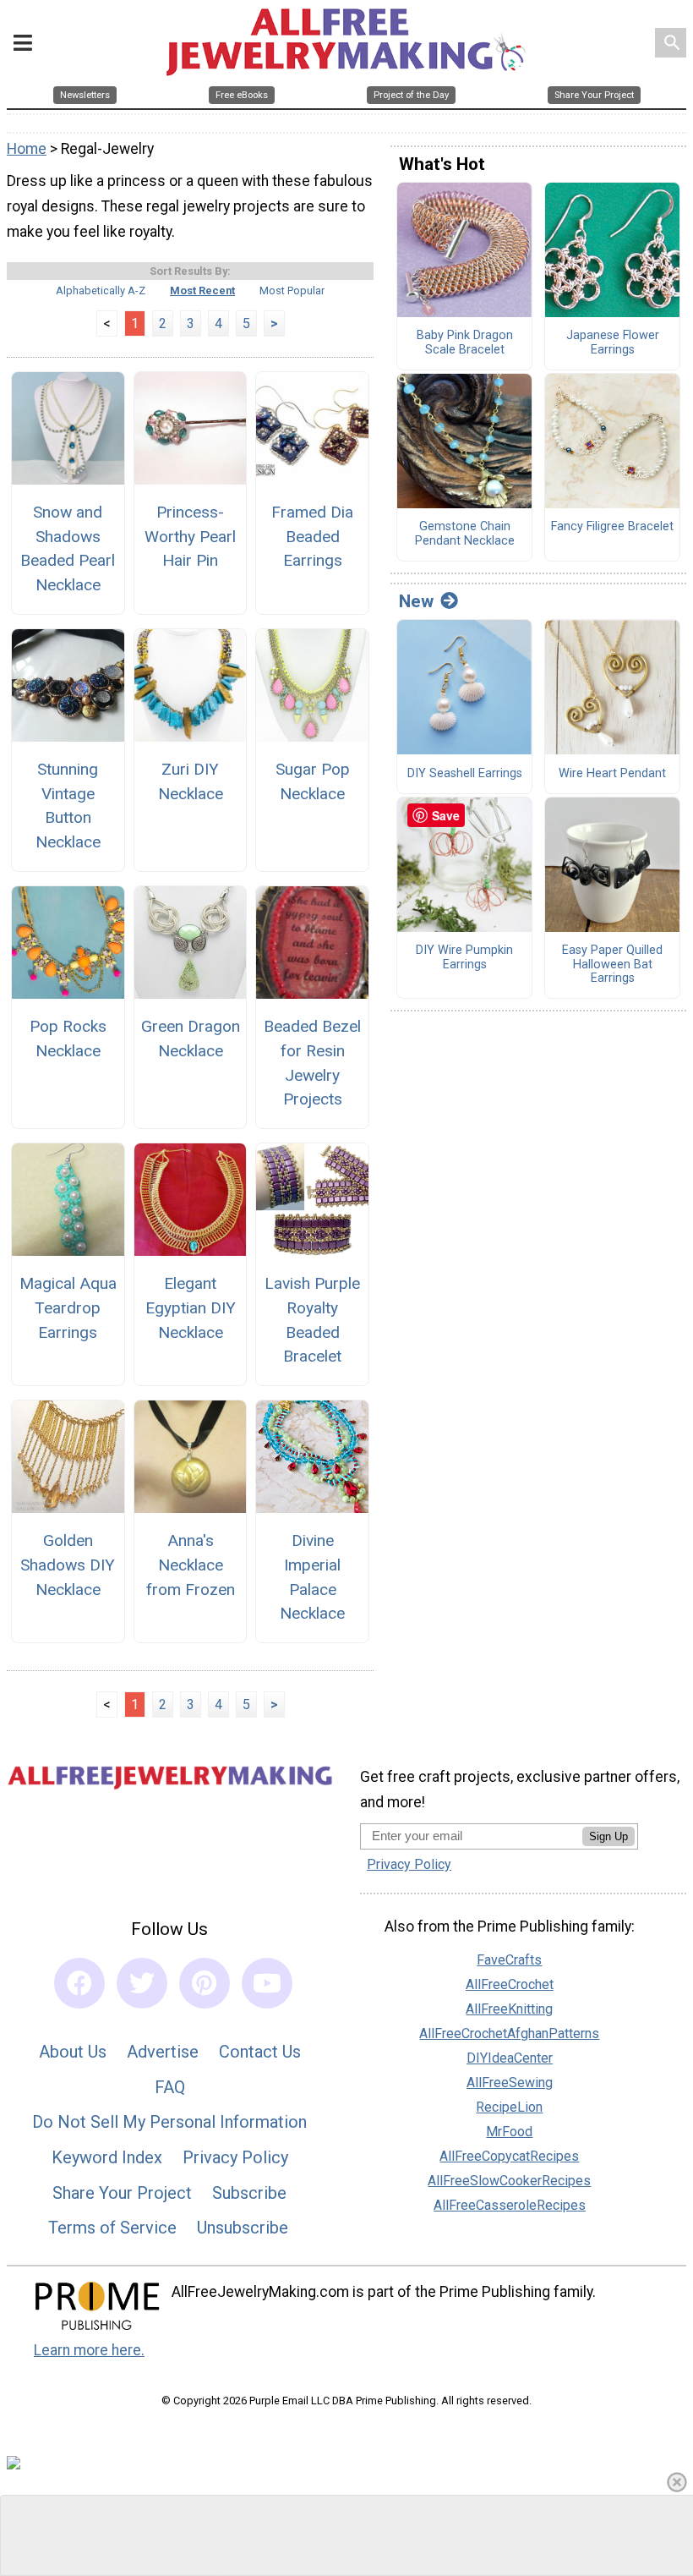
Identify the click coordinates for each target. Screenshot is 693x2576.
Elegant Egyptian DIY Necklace (191, 1308)
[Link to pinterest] (205, 1983)
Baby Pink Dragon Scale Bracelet (465, 343)
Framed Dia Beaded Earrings (312, 537)
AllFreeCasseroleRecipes (510, 2205)
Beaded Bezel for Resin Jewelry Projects (312, 1063)
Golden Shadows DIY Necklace (68, 1565)
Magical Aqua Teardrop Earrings (68, 1308)
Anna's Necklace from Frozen (191, 1565)
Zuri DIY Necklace (191, 781)
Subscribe (249, 2193)
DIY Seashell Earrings (465, 774)
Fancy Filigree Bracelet (612, 527)
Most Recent (202, 290)
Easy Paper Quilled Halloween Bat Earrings (612, 965)
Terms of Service (112, 2228)
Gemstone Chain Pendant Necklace (465, 534)
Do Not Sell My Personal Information (169, 2122)
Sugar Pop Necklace (313, 781)
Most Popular (292, 290)
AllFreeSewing (510, 2083)
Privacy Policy (235, 2157)
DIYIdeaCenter (510, 2058)
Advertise (163, 2052)
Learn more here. (89, 2350)
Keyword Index (107, 2157)
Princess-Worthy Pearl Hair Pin (190, 537)
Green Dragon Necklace (190, 1039)
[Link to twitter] (142, 1983)
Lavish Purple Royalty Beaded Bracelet (312, 1320)
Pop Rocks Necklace (68, 1039)
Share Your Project (122, 2193)
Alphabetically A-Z (101, 290)
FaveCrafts (509, 1960)
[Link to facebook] (79, 1983)
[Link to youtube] (267, 1983)
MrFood (509, 2132)
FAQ (170, 2087)
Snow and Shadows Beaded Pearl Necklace (68, 548)
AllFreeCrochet (510, 1984)
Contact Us (260, 2052)
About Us (73, 2052)
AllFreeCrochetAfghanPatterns (509, 2033)
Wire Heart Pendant (612, 774)
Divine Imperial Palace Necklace (312, 1577)
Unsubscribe (243, 2228)
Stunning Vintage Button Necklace (68, 806)
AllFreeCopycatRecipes (509, 2156)
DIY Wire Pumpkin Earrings (464, 958)
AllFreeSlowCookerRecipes (509, 2181)
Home (27, 149)
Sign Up (608, 1836)
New (416, 601)
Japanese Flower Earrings (613, 343)
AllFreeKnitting (509, 2009)
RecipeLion (509, 2107)
